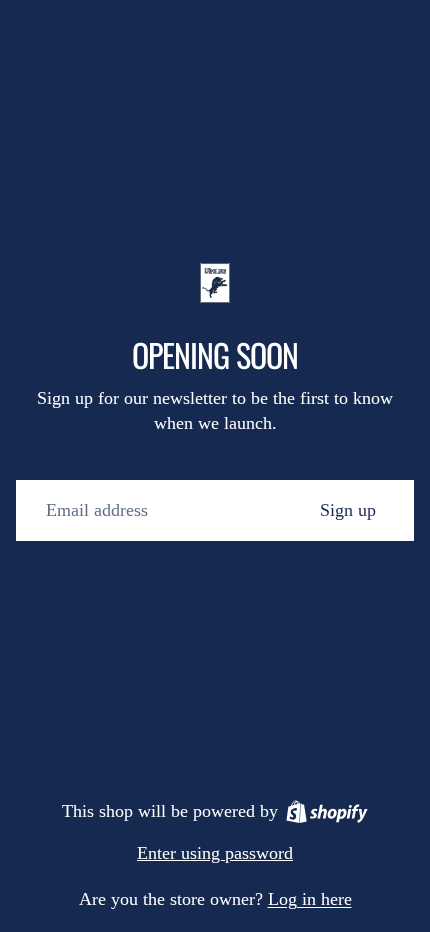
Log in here (310, 899)
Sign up (348, 510)
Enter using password (215, 853)
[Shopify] (327, 811)
